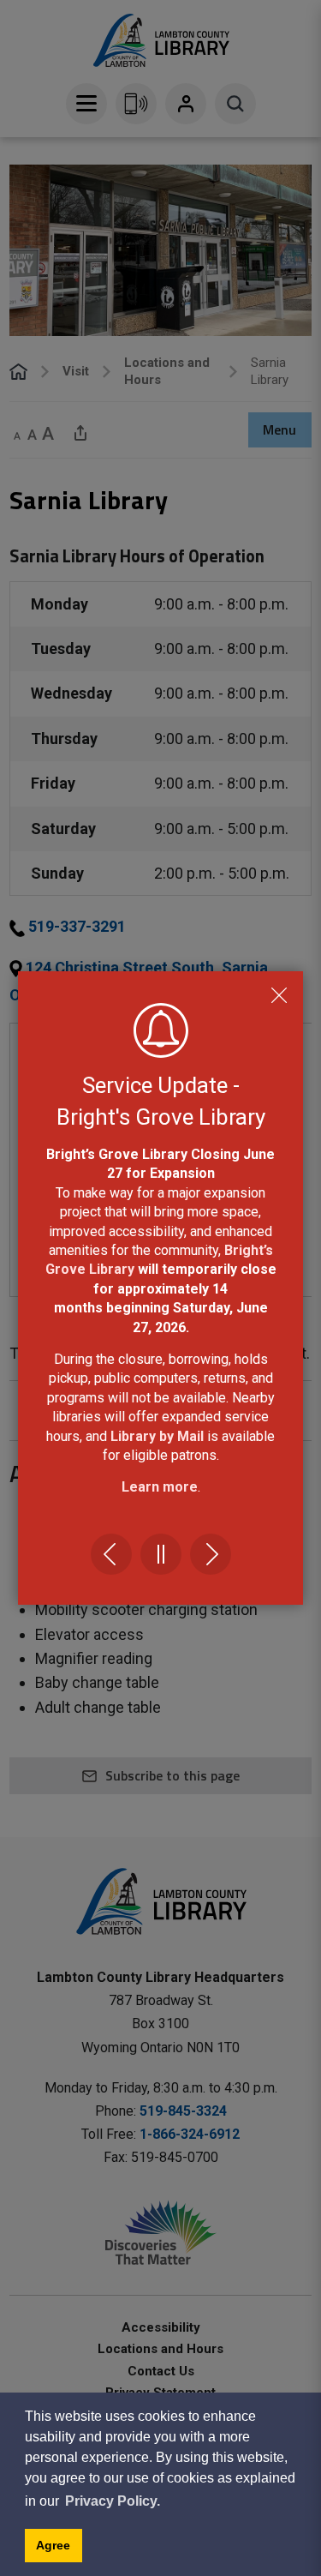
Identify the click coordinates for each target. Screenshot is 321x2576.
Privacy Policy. (113, 2501)
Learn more (160, 1487)
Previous (111, 1554)
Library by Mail (159, 1436)
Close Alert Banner (279, 995)
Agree (53, 2545)
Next (211, 1554)
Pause (161, 1554)
